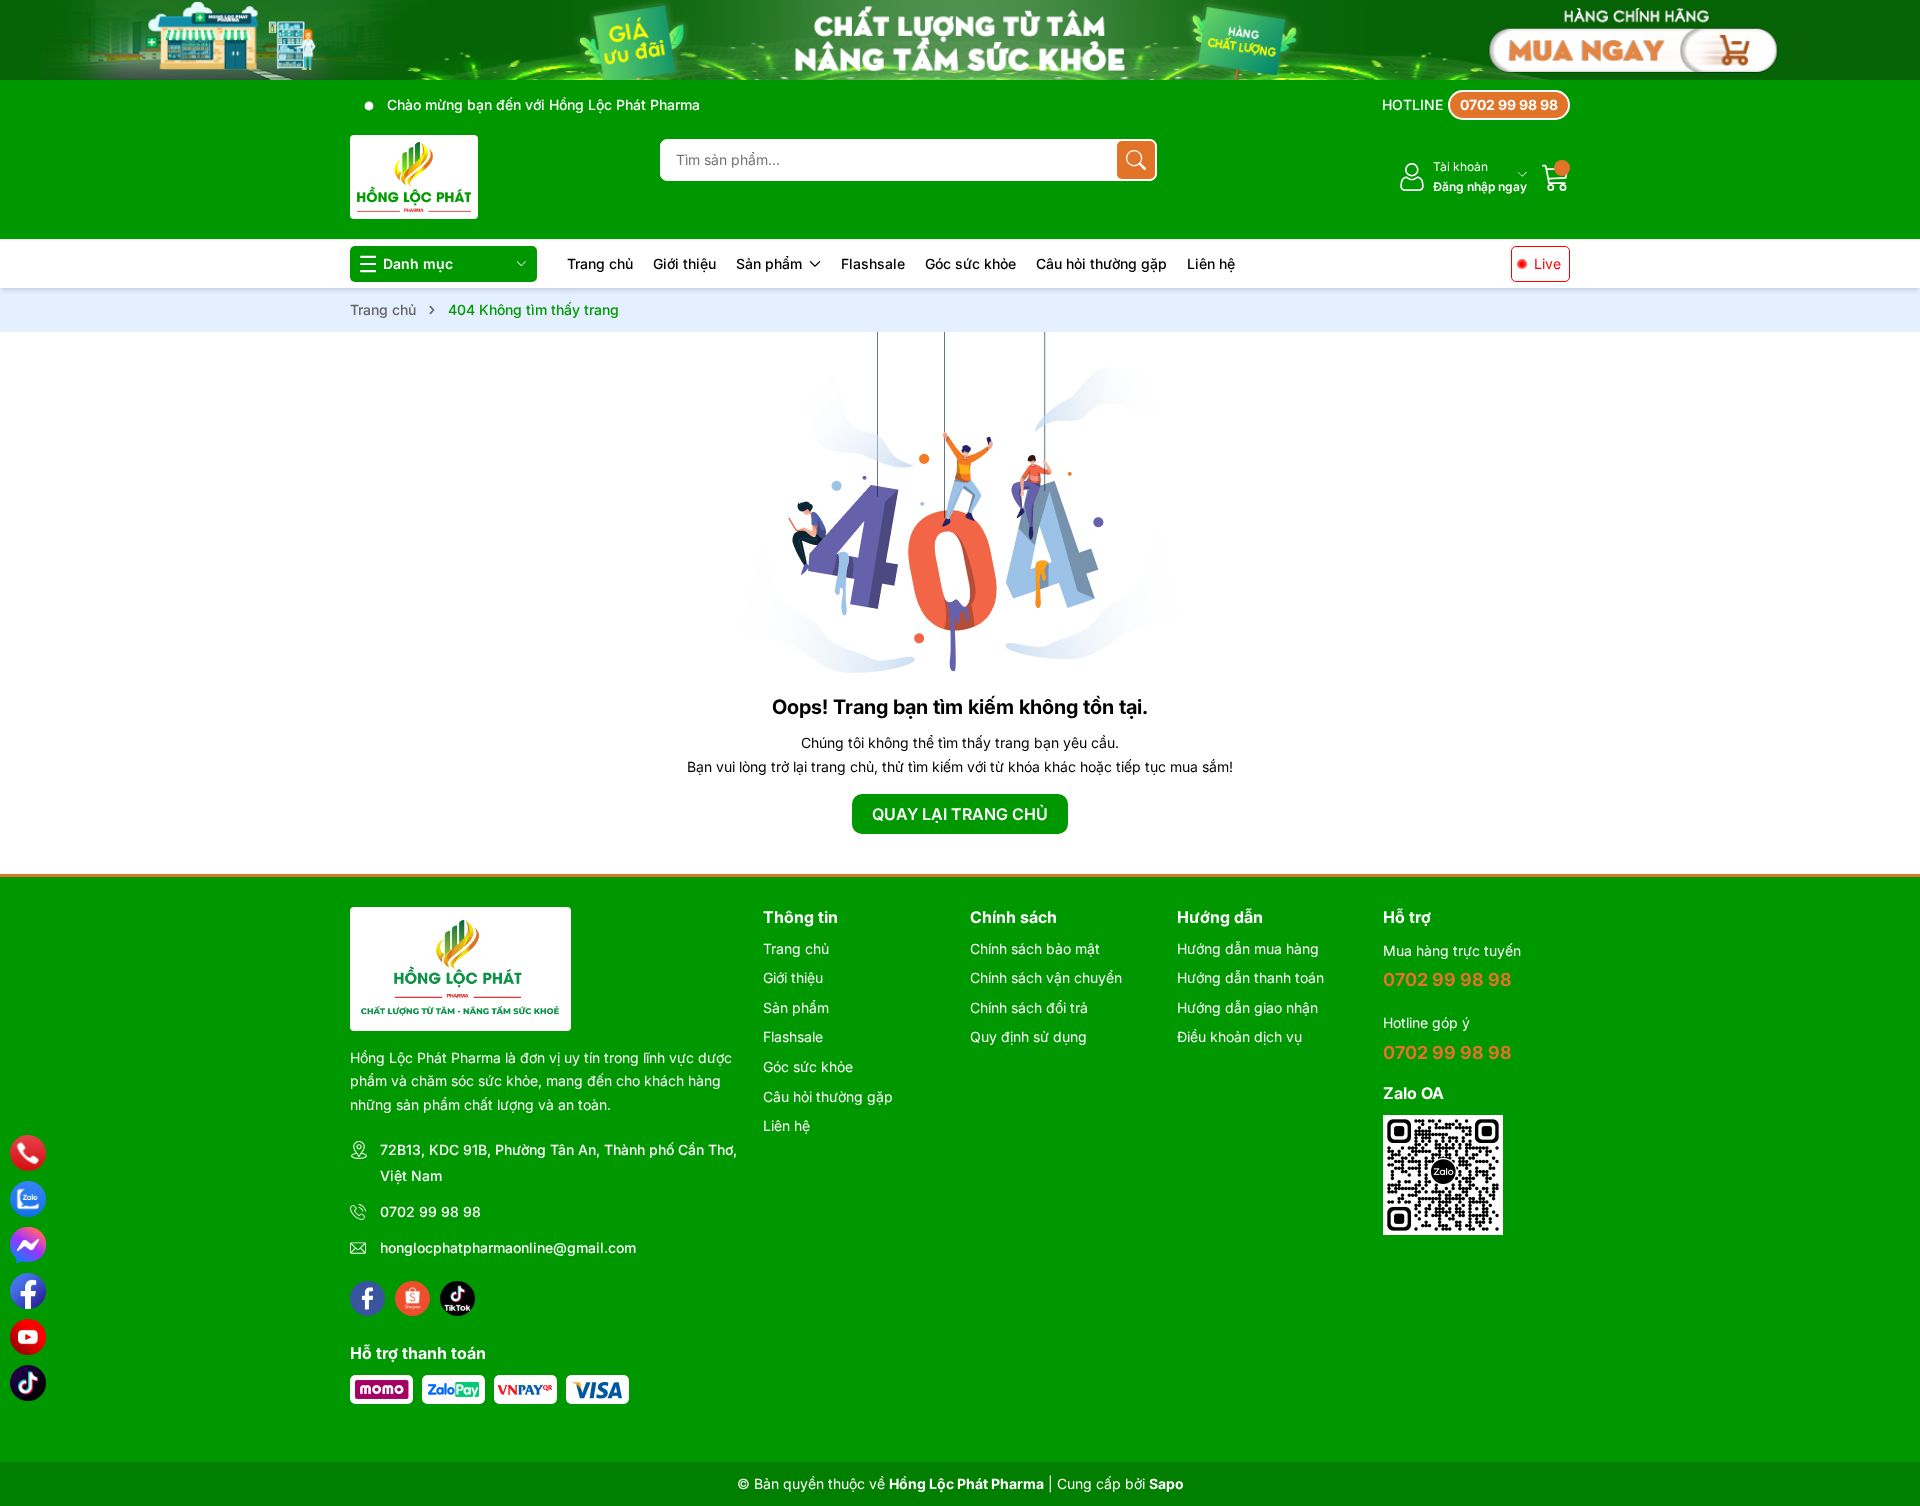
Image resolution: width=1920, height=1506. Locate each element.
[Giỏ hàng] (1556, 177)
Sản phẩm (771, 263)
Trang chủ (600, 263)
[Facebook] (367, 1298)
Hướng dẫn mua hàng (1248, 948)
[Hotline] (28, 1153)
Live (1547, 263)
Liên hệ (1211, 263)
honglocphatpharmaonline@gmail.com (508, 1247)
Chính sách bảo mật (1035, 948)
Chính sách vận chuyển (1046, 977)
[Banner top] (960, 40)
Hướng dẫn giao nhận (1247, 1007)
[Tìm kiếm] (1136, 160)
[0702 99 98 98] (1476, 105)
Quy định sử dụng (1028, 1036)
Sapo (1166, 1483)
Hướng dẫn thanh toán (1250, 977)
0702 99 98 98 (430, 1211)
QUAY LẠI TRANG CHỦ (960, 814)
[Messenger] (28, 1245)
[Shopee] (412, 1298)
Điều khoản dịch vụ (1239, 1036)
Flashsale (873, 263)
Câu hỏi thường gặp (1101, 263)
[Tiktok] (457, 1298)
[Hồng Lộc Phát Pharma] (414, 177)
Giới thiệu (684, 263)
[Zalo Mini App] (1443, 1175)
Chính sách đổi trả (1029, 1007)
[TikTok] (28, 1383)
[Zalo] (28, 1199)
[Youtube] (28, 1337)
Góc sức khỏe (970, 263)
